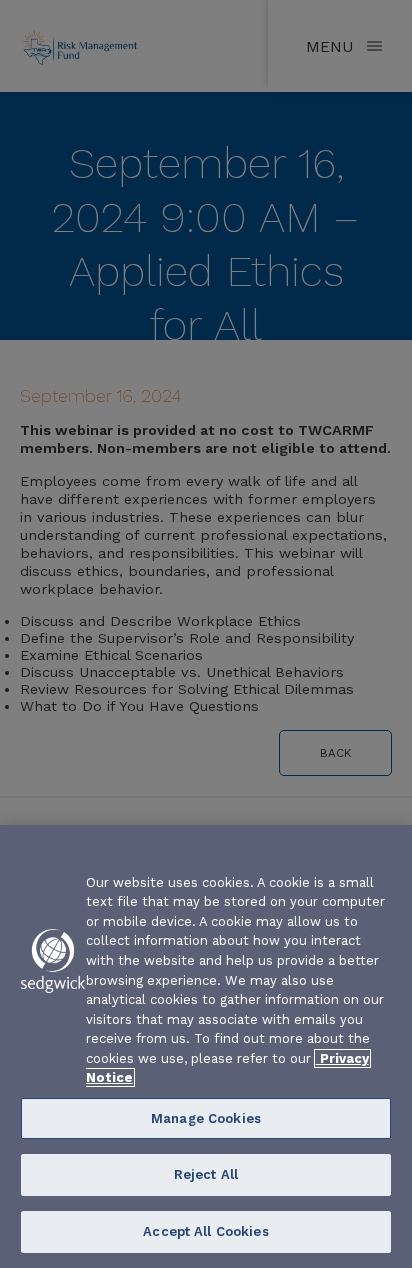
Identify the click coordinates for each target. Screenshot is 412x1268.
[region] (206, 1046)
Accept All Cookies (205, 1231)
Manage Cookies (206, 1118)
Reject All (206, 1174)
